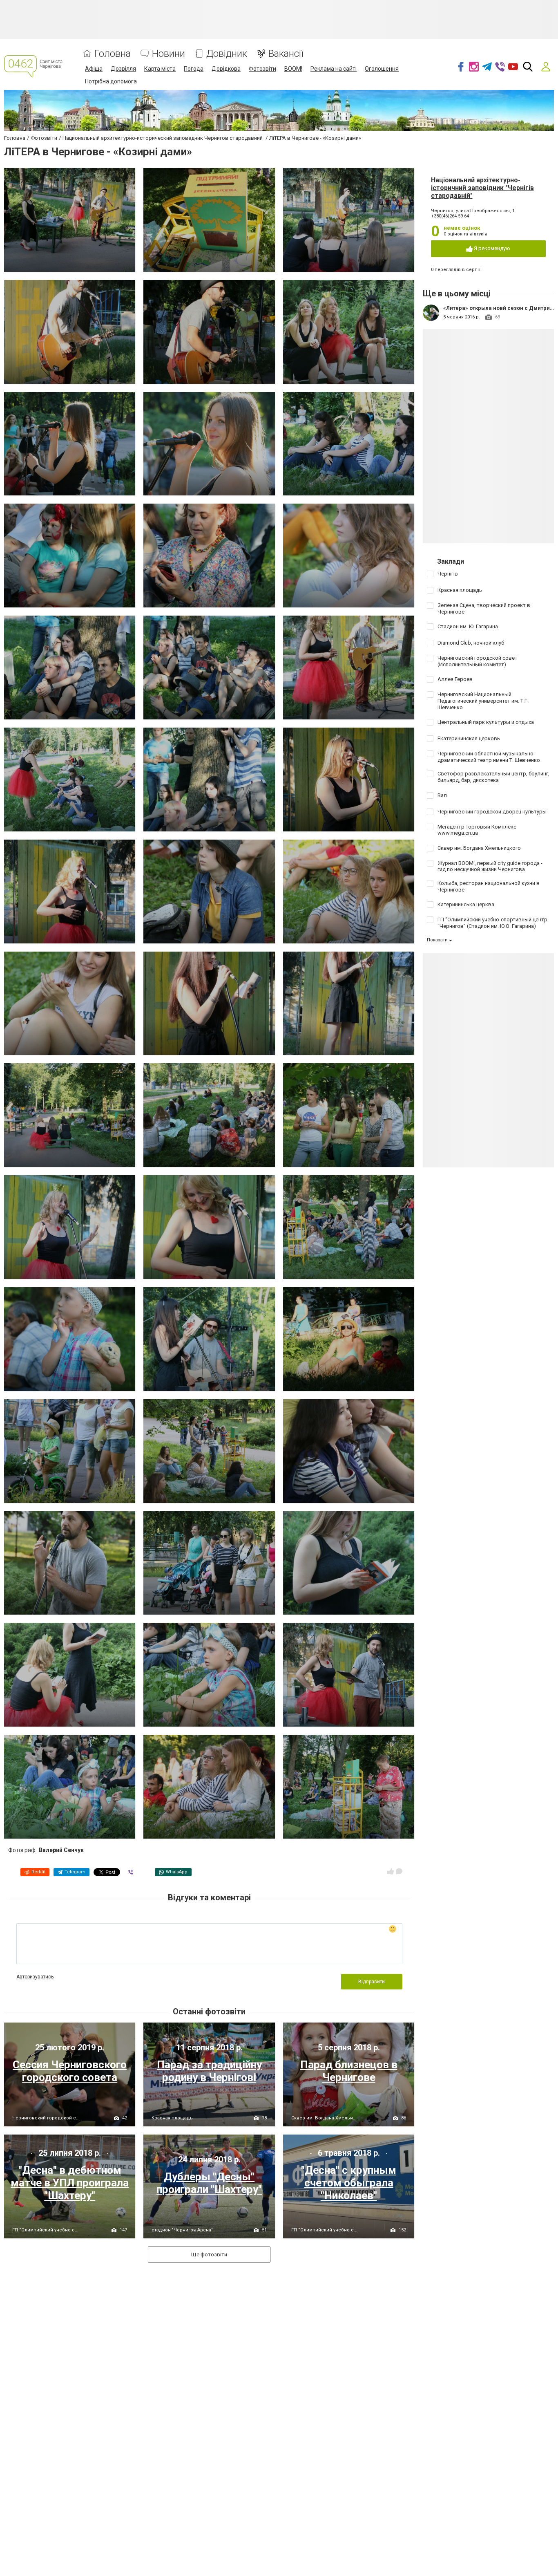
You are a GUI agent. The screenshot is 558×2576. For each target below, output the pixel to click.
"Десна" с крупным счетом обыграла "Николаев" (349, 2183)
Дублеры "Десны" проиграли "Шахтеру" (209, 2183)
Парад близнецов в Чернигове (349, 2071)
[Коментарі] (399, 1871)
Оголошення (382, 69)
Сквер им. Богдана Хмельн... (324, 2118)
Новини (169, 54)
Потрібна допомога (111, 81)
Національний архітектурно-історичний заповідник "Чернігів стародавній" (482, 188)
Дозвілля (123, 69)
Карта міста (160, 69)
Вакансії (286, 54)
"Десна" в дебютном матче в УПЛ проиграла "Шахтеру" (70, 2183)
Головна (113, 54)
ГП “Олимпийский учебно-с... (45, 2230)
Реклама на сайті (334, 69)
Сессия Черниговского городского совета (70, 2071)
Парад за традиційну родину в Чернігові (209, 2071)
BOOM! (293, 69)
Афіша (94, 69)
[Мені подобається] (391, 1871)
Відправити (372, 1982)
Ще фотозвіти (209, 2255)
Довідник (227, 54)
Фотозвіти (262, 69)
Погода (194, 69)
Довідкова (226, 69)
